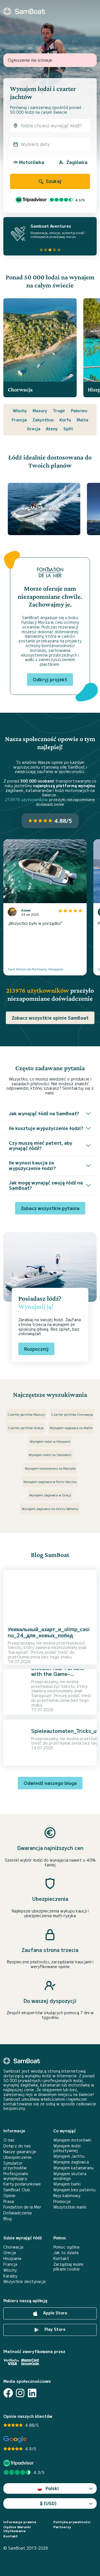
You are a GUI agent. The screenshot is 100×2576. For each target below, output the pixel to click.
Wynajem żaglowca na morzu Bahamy (50, 1508)
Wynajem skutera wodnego (70, 2176)
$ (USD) (48, 2503)
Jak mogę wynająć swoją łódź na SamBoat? (46, 1185)
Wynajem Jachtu (69, 2156)
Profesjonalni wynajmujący (16, 2176)
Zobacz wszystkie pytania (50, 1208)
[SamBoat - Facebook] (8, 2393)
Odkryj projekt (50, 679)
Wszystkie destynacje (25, 2281)
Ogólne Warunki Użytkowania (17, 2529)
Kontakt (61, 2258)
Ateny (52, 429)
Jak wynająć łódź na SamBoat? (44, 1113)
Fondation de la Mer (22, 2207)
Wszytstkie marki (70, 2207)
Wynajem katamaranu (73, 2168)
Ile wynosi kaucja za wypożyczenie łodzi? (32, 1165)
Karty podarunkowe (22, 2184)
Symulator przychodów (15, 2165)
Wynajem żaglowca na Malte (71, 1428)
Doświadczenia (17, 2213)
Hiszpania (12, 2258)
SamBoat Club (17, 2190)
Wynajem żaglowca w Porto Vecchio (50, 1481)
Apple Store (55, 2313)
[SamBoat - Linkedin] (32, 2393)
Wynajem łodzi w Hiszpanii (50, 1441)
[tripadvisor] (19, 2463)
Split (68, 429)
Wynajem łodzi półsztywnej (67, 2148)
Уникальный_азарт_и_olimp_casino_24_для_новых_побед (49, 1632)
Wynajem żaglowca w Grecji (50, 1495)
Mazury (40, 411)
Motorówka (32, 162)
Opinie (9, 2196)
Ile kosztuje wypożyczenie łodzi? (46, 1128)
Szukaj (53, 181)
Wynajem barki (67, 2184)
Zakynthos (43, 420)
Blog (7, 2219)
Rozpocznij (36, 1349)
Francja (19, 420)
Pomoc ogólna (66, 2247)
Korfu (65, 420)
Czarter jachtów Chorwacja (72, 1414)
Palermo (79, 411)
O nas (9, 2140)
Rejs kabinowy (67, 2196)
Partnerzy (62, 2527)
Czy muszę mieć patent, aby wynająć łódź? (41, 1145)
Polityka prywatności (72, 2522)
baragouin (18, 1652)
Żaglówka (77, 162)
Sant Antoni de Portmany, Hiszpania (35, 969)
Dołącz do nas (17, 2146)
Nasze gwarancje (20, 2152)
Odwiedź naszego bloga (50, 1783)
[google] (15, 2439)
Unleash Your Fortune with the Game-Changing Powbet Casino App (58, 1677)
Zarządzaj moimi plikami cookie (68, 2267)
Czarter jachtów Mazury (26, 1414)
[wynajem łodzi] (24, 11)
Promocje (62, 2201)
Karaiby (10, 2276)
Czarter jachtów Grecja (26, 1428)
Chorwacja (13, 2247)
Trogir (59, 411)
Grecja (34, 429)
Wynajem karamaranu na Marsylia (50, 1468)
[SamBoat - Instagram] (20, 2393)
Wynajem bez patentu (74, 2190)
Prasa (9, 2201)
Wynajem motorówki (72, 2140)
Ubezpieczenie (17, 2157)
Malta (82, 420)
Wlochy (20, 411)
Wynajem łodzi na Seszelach (50, 1455)
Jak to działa (66, 2253)
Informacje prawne (20, 2522)
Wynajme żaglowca (71, 2162)
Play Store (54, 2329)
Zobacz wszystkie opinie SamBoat (50, 1018)
